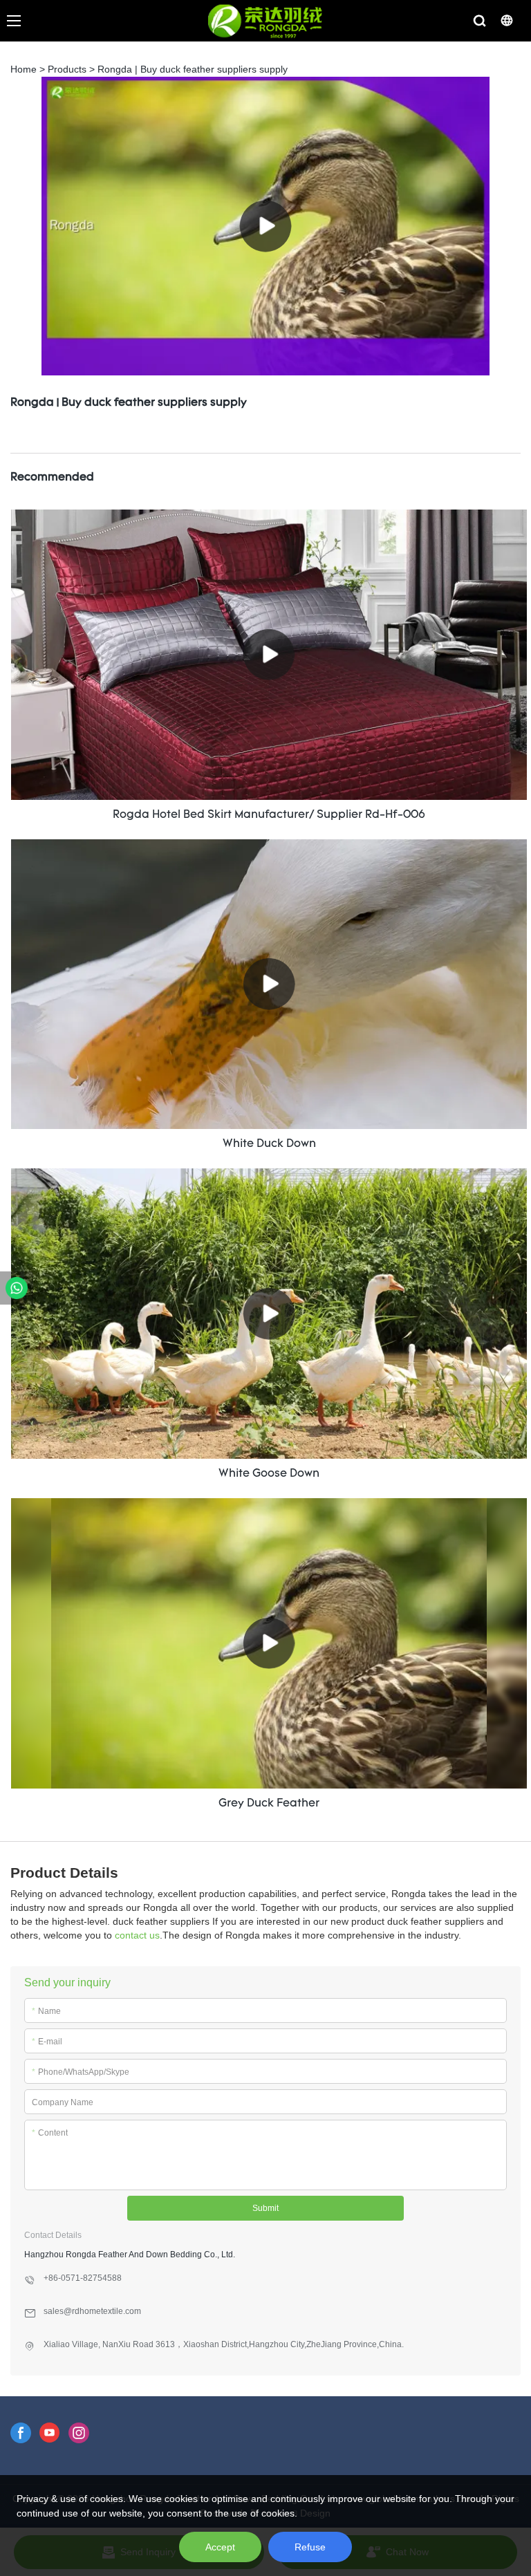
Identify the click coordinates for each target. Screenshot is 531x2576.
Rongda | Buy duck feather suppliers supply (193, 69)
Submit (265, 2208)
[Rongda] (17, 1288)
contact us (137, 1935)
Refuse (310, 2547)
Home (24, 69)
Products (67, 69)
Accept (220, 2547)
